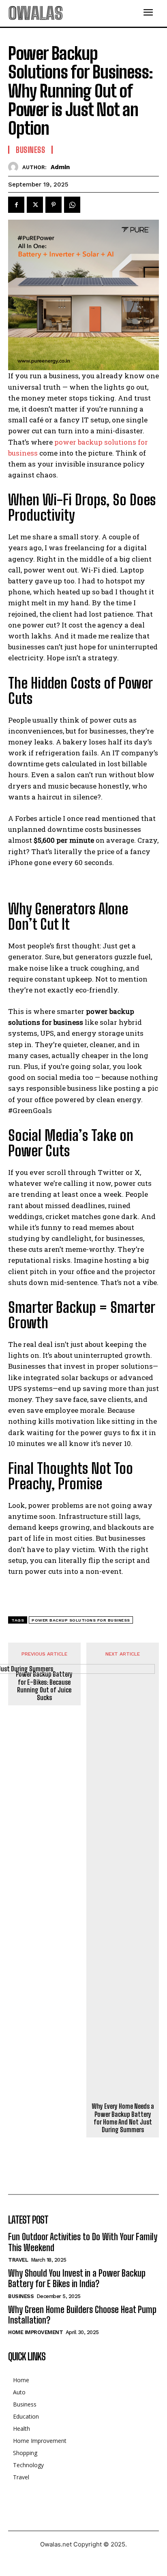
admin (60, 167)
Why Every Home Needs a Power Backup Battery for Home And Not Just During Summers (123, 2118)
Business (30, 150)
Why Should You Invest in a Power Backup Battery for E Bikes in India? (77, 2278)
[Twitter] (35, 205)
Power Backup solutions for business (81, 1620)
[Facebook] (16, 205)
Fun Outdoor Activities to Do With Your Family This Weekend (83, 2242)
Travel (18, 2260)
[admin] (15, 167)
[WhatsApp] (72, 205)
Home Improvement (35, 2332)
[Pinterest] (54, 205)
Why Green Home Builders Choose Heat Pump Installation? (82, 2315)
